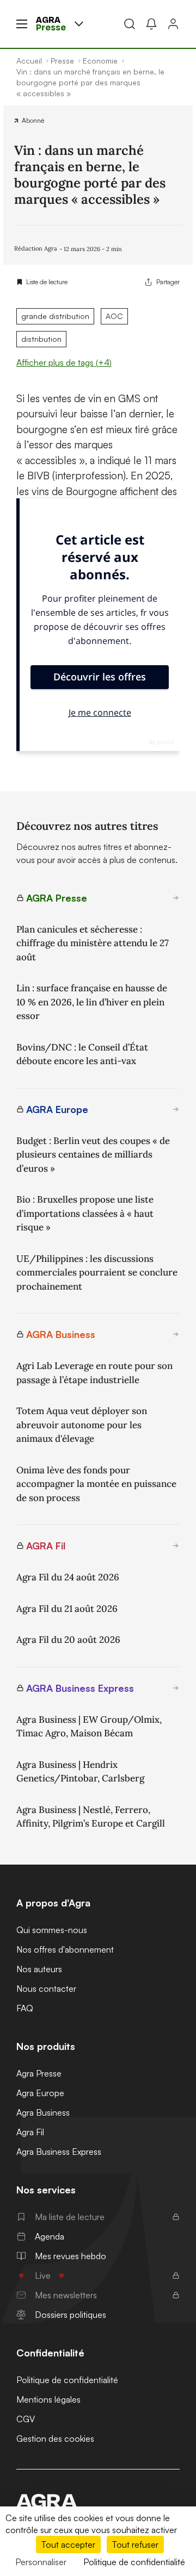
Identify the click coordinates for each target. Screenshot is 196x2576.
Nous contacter (46, 1989)
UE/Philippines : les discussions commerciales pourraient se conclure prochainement (97, 1273)
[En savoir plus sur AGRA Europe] (176, 1109)
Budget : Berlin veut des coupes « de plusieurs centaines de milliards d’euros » (93, 1155)
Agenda (50, 2236)
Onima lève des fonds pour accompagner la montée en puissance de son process (96, 1484)
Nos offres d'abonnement (65, 1949)
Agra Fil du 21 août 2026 (67, 1609)
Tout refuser (135, 2544)
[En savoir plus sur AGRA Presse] (176, 898)
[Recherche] (130, 24)
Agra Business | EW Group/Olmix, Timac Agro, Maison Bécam (89, 1727)
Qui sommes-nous (52, 1930)
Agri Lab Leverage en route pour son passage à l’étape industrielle (94, 1373)
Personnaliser (41, 2562)
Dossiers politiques (71, 2315)
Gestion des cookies (55, 2439)
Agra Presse (39, 2073)
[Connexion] (173, 24)
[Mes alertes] (151, 24)
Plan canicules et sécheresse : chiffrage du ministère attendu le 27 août (93, 943)
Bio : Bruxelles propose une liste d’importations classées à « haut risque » (85, 1213)
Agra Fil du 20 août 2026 (68, 1640)
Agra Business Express (59, 2152)
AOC (114, 316)
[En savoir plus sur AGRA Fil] (176, 1546)
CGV (26, 2419)
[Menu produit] (79, 24)
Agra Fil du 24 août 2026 (68, 1577)
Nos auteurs (39, 1969)
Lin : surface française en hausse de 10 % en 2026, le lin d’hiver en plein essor (92, 1002)
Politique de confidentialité (67, 2380)
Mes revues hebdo (71, 2256)
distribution (41, 339)
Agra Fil (30, 2132)
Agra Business (43, 2112)
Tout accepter (68, 2544)
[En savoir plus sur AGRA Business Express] (176, 1688)
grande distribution (55, 316)
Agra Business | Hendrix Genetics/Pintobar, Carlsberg (80, 1772)
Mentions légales (48, 2399)
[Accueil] (98, 2501)
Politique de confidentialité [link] (134, 2562)
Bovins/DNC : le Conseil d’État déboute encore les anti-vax (82, 1054)
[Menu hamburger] (22, 24)
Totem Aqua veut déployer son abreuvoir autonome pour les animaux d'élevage (82, 1425)
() (64, 362)
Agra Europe (40, 2093)
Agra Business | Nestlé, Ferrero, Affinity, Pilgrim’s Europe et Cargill (91, 1817)
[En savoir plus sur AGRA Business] (176, 1334)
